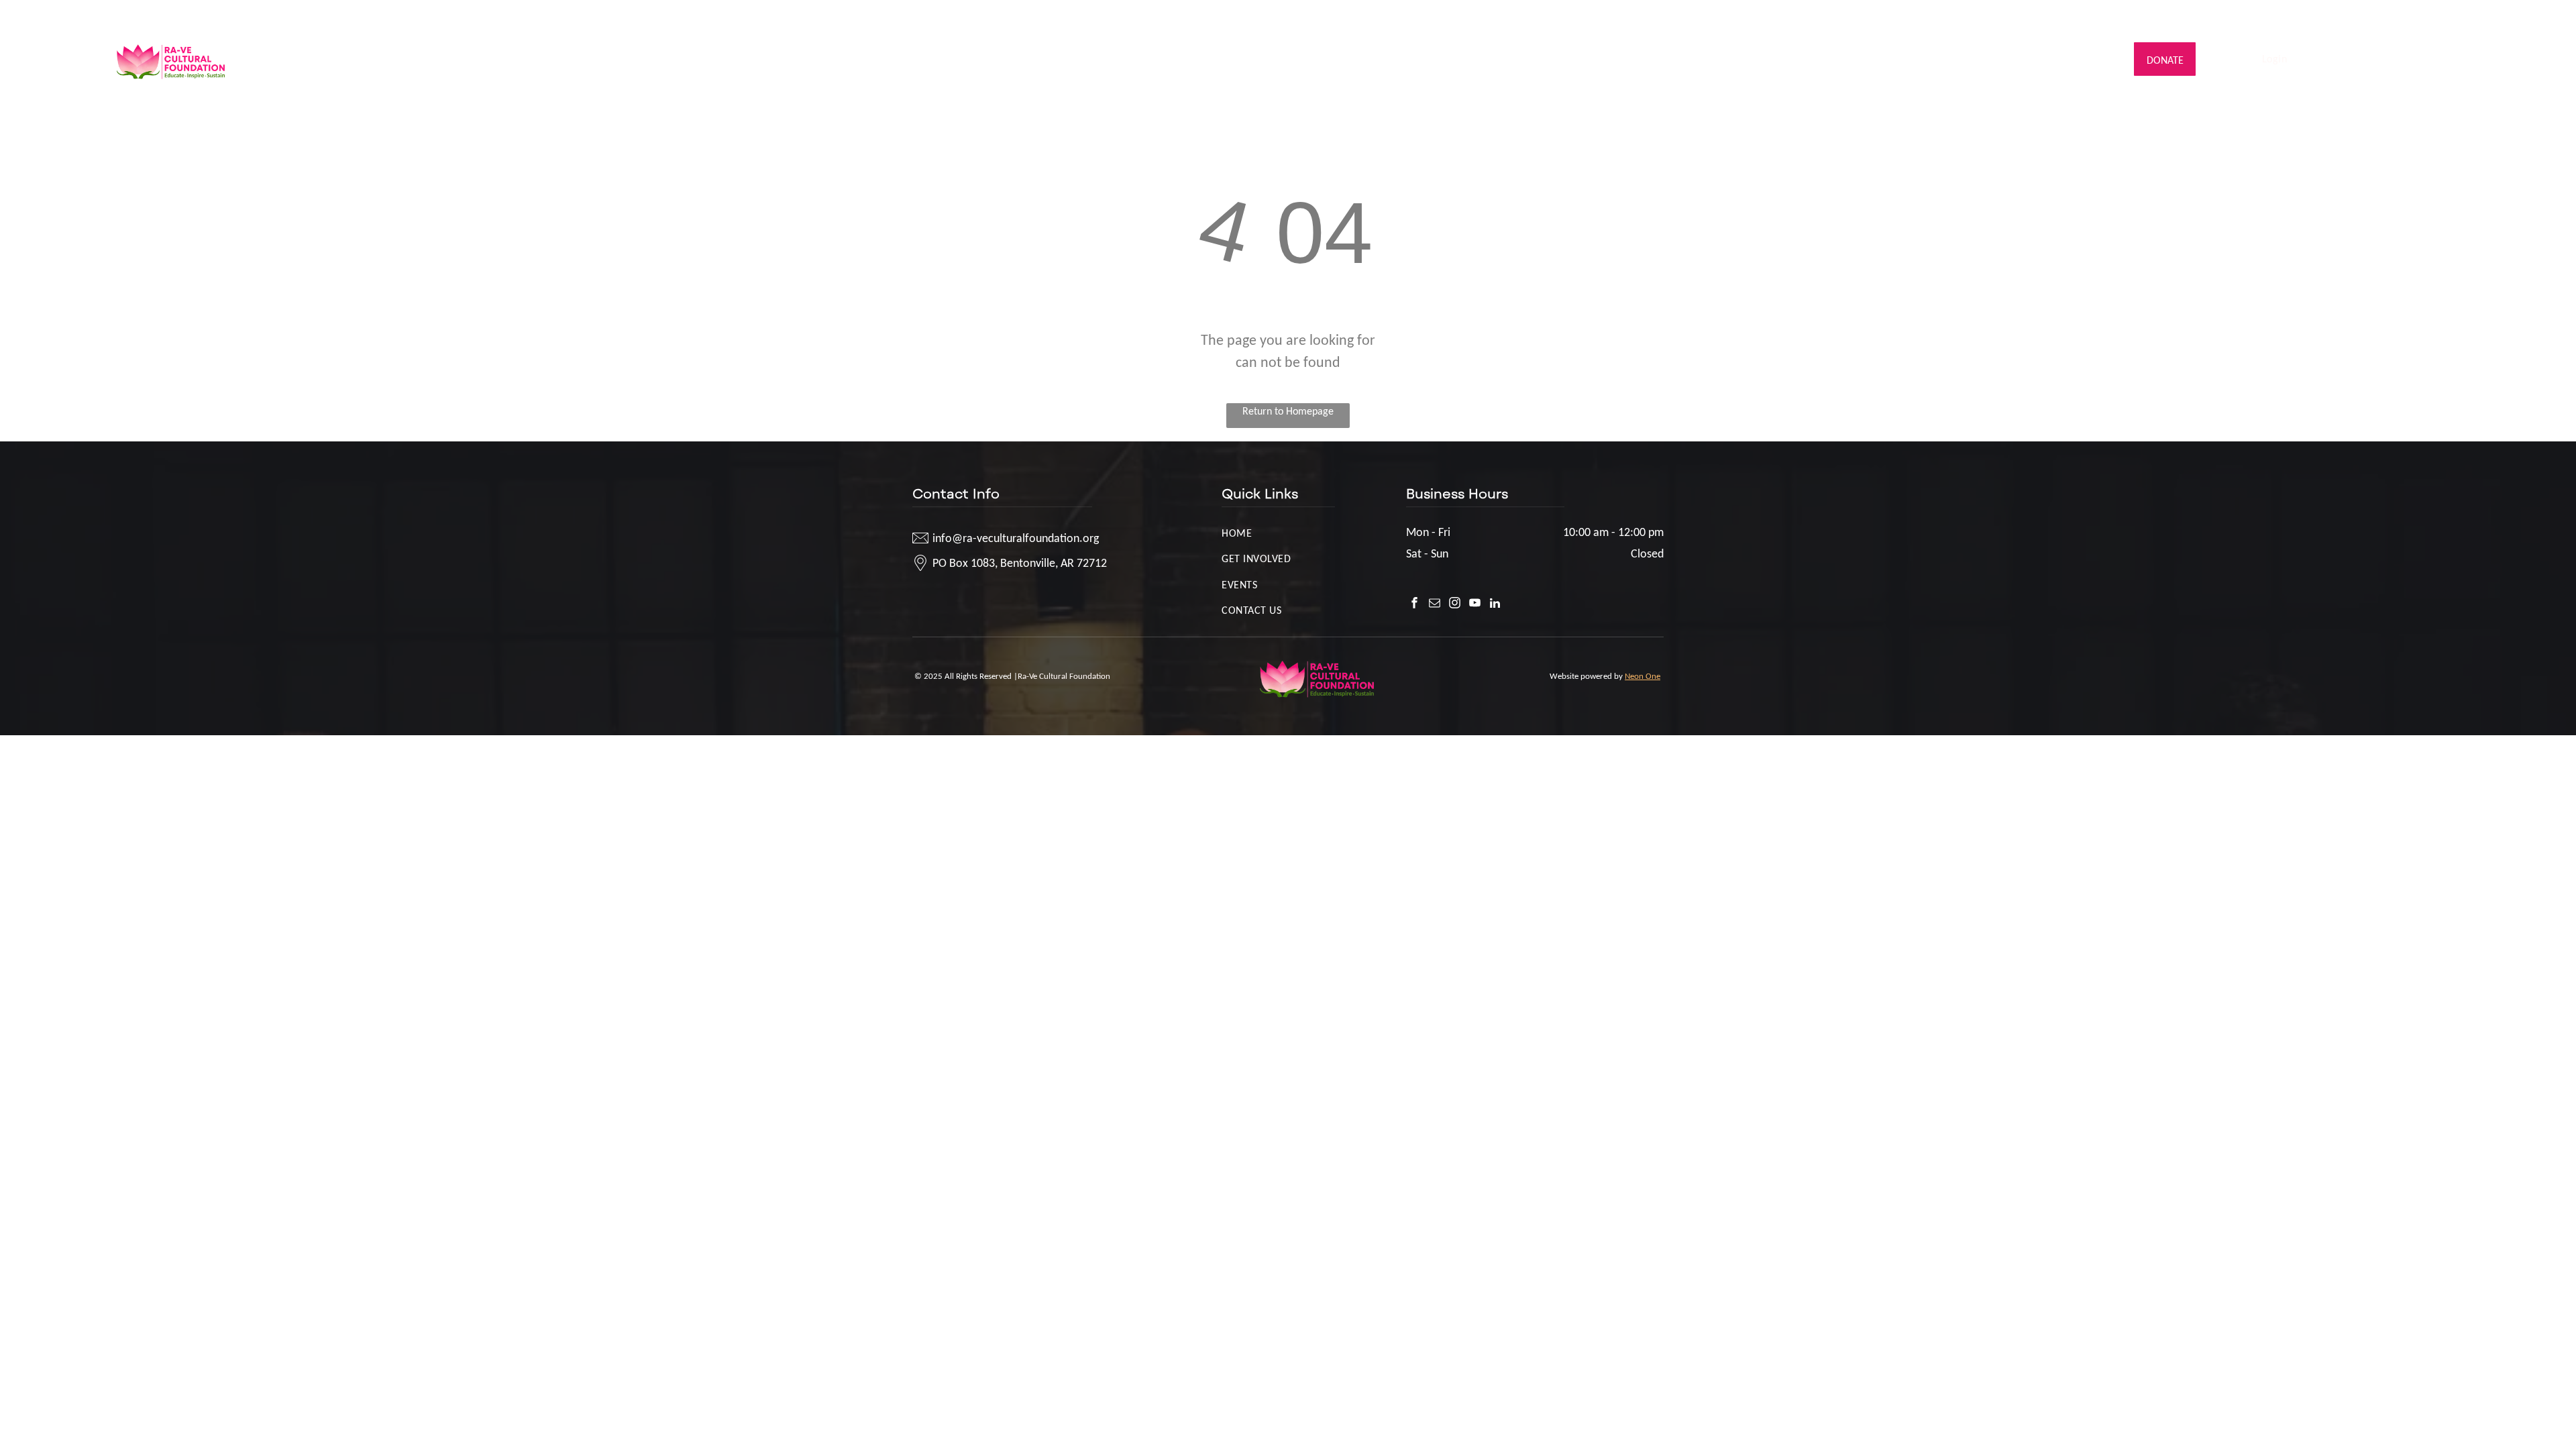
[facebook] (2384, 17)
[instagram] (2424, 17)
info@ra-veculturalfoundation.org (192, 15)
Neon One (1643, 676)
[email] (2404, 17)
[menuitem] (981, 59)
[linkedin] (2464, 17)
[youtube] (2444, 17)
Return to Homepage (1288, 411)
